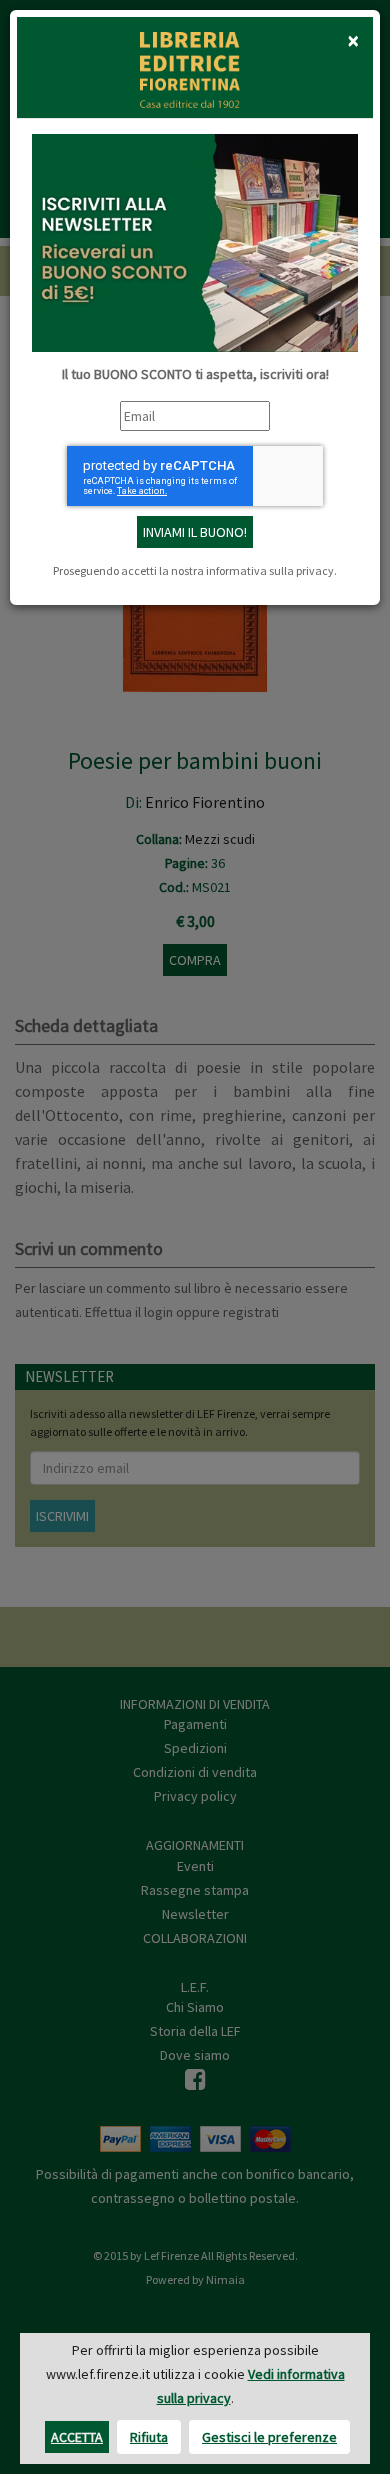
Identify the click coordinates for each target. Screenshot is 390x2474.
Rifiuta (149, 2437)
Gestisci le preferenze (269, 2437)
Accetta (77, 2437)
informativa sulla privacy (270, 570)
